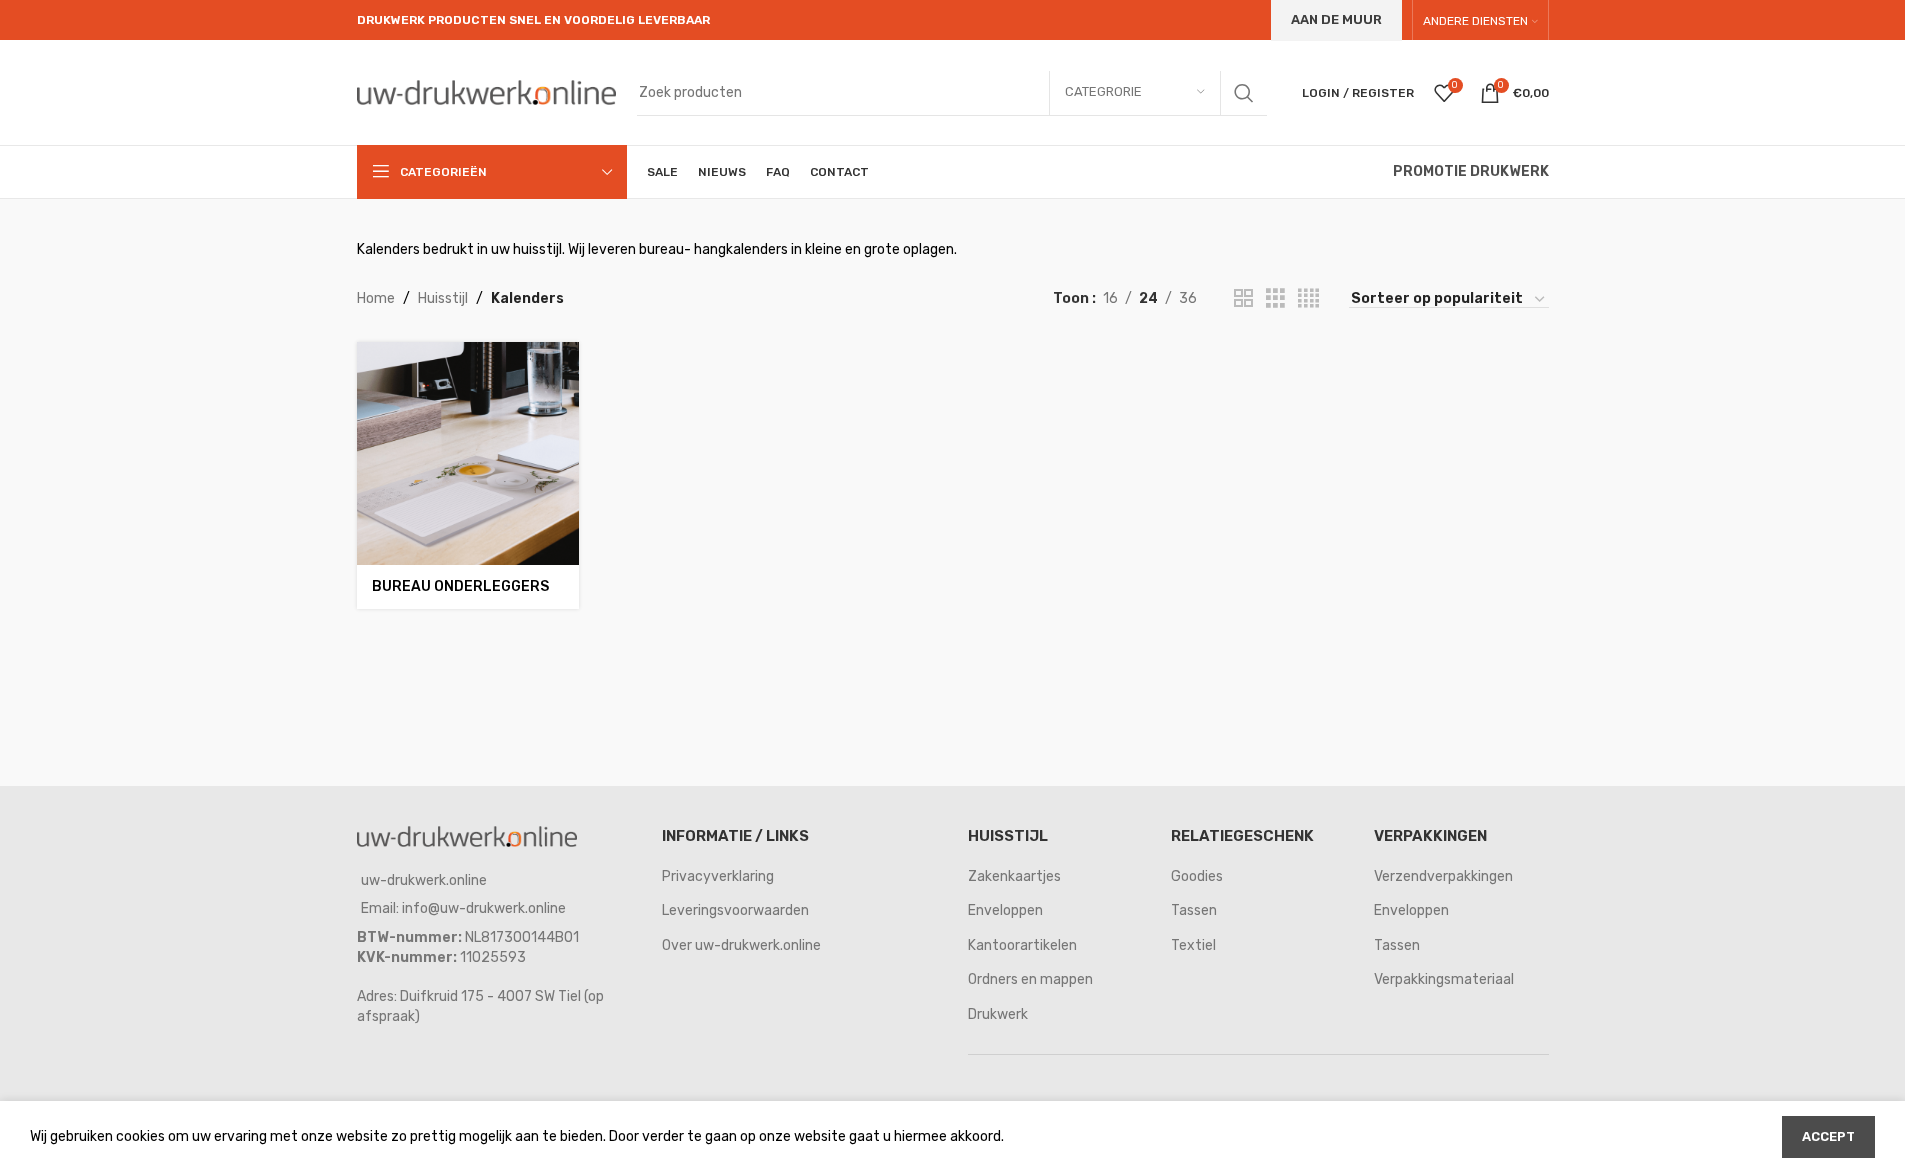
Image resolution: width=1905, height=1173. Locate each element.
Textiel (1193, 945)
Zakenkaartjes (1014, 876)
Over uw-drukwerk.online (741, 945)
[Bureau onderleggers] (468, 453)
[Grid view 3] (1275, 299)
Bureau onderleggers (460, 586)
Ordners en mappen (1030, 979)
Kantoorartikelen (1022, 945)
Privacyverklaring (718, 876)
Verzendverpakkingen (1443, 876)
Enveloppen (1005, 910)
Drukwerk (998, 1014)
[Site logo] (487, 91)
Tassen (1194, 910)
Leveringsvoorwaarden (735, 910)
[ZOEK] (1244, 93)
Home (376, 298)
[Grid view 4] (1308, 299)
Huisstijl (443, 298)
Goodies (1197, 876)
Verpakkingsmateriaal (1444, 979)
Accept (1828, 1136)
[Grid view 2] (1243, 299)
